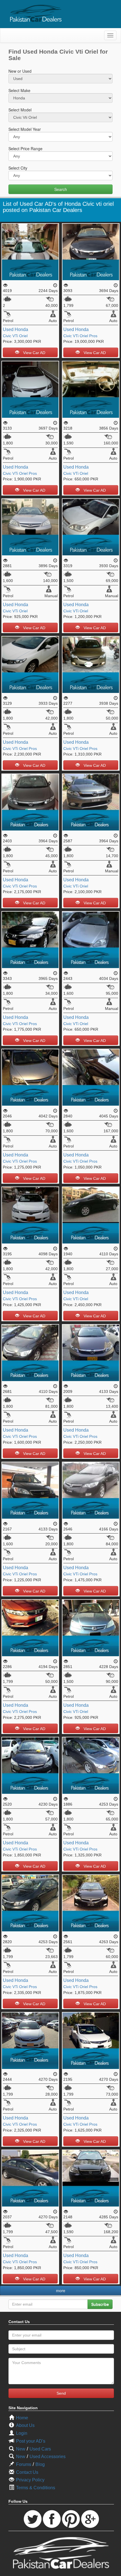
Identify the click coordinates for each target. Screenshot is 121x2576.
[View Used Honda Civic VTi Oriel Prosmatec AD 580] (91, 251)
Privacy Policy (30, 2480)
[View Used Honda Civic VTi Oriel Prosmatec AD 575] (30, 389)
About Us (25, 2425)
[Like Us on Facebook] (52, 2519)
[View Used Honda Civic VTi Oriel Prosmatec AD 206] (91, 1902)
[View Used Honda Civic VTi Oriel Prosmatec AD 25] (30, 1765)
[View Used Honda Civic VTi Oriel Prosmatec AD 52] (30, 1902)
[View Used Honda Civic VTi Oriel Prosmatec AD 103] (91, 1765)
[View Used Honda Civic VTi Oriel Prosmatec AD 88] (91, 2177)
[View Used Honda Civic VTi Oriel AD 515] (91, 389)
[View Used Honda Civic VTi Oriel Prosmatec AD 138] (91, 2040)
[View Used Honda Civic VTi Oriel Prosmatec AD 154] (30, 1627)
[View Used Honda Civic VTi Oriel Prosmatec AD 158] (91, 1352)
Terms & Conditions (36, 2488)
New (21, 2449)
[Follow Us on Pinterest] (71, 2519)
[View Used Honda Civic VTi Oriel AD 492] (30, 527)
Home (22, 2418)
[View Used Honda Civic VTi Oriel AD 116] (91, 1214)
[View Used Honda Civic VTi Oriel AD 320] (91, 802)
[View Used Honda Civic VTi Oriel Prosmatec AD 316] (30, 939)
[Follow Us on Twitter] (33, 2519)
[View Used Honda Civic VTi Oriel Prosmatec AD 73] (30, 1214)
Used (8, 329)
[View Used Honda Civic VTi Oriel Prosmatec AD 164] (30, 2040)
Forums (24, 2464)
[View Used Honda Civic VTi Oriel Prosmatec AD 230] (30, 1077)
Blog (40, 2464)
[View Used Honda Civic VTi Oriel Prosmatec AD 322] (30, 802)
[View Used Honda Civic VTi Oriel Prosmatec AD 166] (30, 1490)
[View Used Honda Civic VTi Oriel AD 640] (30, 251)
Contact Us (27, 2472)
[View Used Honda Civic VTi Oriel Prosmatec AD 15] (91, 1490)
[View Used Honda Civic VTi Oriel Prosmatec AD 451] (30, 664)
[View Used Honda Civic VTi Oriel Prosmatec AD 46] (30, 2177)
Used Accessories (48, 2457)
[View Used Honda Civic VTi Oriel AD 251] (91, 939)
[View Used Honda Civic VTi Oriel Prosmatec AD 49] (30, 1352)
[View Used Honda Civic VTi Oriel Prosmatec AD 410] (91, 664)
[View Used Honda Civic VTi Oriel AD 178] (91, 1627)
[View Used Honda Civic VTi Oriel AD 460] (91, 527)
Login (22, 2433)
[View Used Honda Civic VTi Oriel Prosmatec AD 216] (91, 1077)
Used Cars (40, 2449)
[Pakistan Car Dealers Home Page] (36, 13)
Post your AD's (31, 2441)
